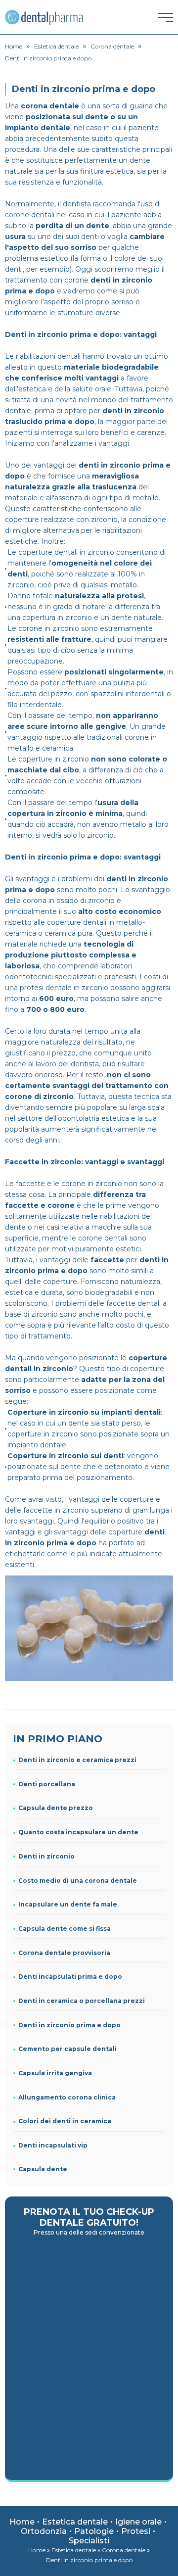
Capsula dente (43, 2169)
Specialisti (89, 2541)
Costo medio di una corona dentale (78, 1881)
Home (22, 2522)
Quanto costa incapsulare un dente (78, 1832)
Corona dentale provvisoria (64, 1953)
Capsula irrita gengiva (55, 2073)
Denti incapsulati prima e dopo (70, 1977)
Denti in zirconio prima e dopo (69, 2025)
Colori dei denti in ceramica (65, 2121)
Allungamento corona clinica (67, 2097)
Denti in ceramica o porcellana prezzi (82, 2001)
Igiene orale (138, 2522)
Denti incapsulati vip (53, 2145)
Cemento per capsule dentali (67, 2049)
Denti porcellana (47, 1784)
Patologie (94, 2531)
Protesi (136, 2531)
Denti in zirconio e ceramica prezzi (77, 1760)
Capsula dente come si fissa (65, 1929)
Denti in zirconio (46, 1856)
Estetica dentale (75, 2522)
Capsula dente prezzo (56, 1808)
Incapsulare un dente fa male (68, 1904)
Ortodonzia (44, 2531)
